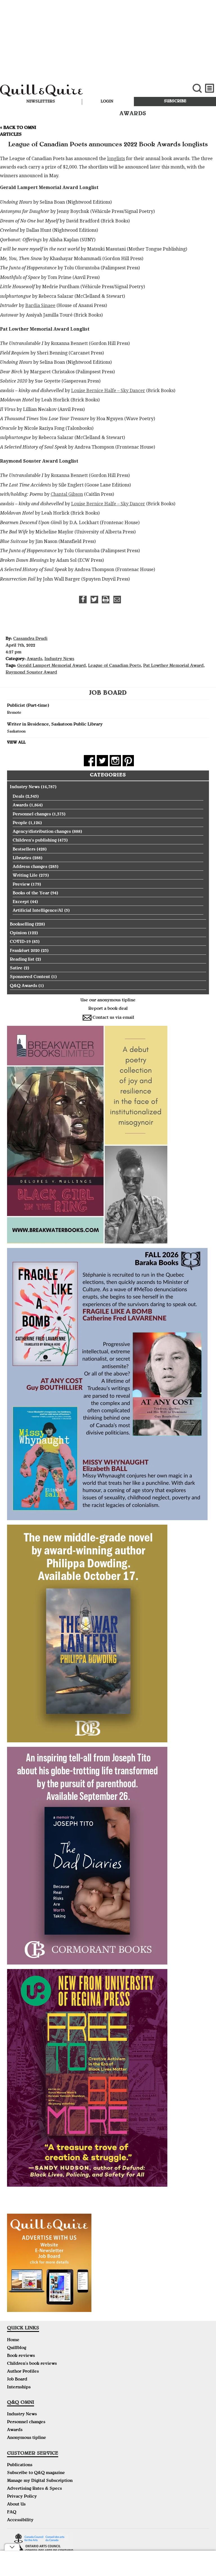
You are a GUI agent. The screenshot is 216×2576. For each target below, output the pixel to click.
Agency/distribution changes (42, 832)
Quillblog (17, 2348)
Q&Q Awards (23, 986)
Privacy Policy (22, 2497)
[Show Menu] (210, 88)
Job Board (17, 2380)
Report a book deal (108, 1009)
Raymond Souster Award (31, 673)
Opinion (18, 933)
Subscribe (175, 101)
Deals (18, 797)
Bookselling (22, 925)
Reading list (22, 960)
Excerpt (21, 902)
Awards (34, 659)
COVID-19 (20, 942)
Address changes (30, 867)
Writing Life (25, 876)
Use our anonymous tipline (108, 1001)
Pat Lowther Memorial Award (173, 666)
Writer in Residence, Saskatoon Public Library (55, 725)
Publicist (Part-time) (28, 706)
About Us (16, 2505)
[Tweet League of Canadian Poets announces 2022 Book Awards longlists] (94, 600)
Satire (16, 968)
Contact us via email (113, 1018)
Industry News (59, 659)
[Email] (117, 600)
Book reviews (21, 2356)
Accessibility (20, 2520)
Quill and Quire (72, 92)
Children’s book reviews (32, 2364)
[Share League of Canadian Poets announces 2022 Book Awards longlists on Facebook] (83, 600)
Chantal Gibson (67, 494)
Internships (19, 2388)
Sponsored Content (30, 977)
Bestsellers (24, 850)
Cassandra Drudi (30, 639)
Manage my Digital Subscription (40, 2481)
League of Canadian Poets (114, 666)
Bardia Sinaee (40, 305)
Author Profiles (23, 2372)
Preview (21, 885)
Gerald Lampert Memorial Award (51, 666)
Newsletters (41, 102)
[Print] (106, 600)
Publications (20, 2465)
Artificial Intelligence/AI (38, 911)
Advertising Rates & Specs (34, 2489)
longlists (116, 159)
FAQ (12, 2513)
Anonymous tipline (27, 2438)
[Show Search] (197, 88)
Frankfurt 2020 (25, 951)
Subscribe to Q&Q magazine (36, 2473)
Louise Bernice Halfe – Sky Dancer (108, 391)
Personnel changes (32, 815)
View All (16, 743)
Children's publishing (35, 841)
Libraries (22, 858)
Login (107, 102)
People (20, 823)
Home (13, 2340)
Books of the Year (31, 893)
